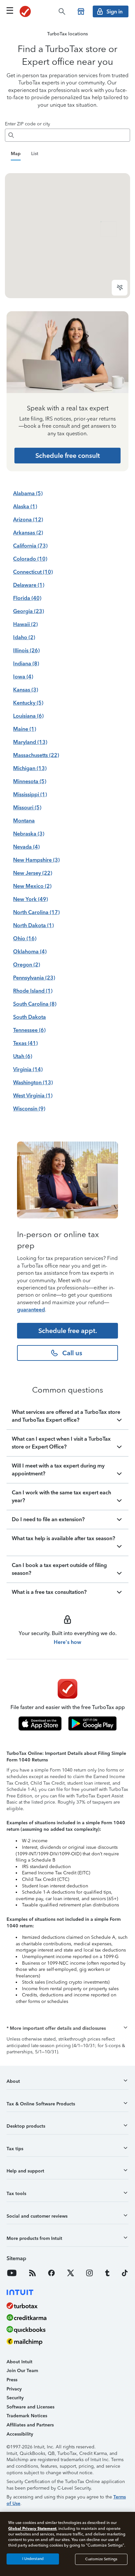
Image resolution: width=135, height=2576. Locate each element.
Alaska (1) (25, 506)
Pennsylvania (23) (34, 978)
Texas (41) (25, 1043)
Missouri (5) (27, 808)
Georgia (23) (29, 611)
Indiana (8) (26, 664)
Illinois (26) (26, 650)
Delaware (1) (29, 585)
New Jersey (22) (33, 873)
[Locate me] (120, 288)
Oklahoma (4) (30, 952)
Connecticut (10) (33, 572)
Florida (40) (27, 598)
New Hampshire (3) (36, 860)
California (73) (30, 546)
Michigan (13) (30, 768)
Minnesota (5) (30, 781)
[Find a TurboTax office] (81, 11)
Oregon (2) (27, 965)
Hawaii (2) (25, 624)
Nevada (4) (26, 847)
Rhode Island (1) (33, 991)
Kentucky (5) (28, 703)
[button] (67, 2028)
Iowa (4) (23, 677)
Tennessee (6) (29, 1030)
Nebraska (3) (29, 834)
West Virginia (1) (33, 1096)
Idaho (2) (24, 637)
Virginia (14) (28, 1069)
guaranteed (31, 1310)
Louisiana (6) (28, 716)
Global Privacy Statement (32, 2528)
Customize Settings (101, 2559)
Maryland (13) (30, 742)
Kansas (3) (26, 690)
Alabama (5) (28, 493)
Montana (24, 821)
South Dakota (29, 1017)
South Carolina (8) (35, 1004)
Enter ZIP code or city (28, 124)
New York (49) (30, 899)
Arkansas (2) (28, 533)
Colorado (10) (30, 559)
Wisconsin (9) (29, 1109)
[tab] (16, 154)
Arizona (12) (28, 520)
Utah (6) (23, 1056)
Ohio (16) (25, 938)
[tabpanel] (67, 236)
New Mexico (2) (32, 886)
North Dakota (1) (33, 925)
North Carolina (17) (36, 912)
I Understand (33, 2559)
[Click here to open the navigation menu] (10, 10)
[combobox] (73, 135)
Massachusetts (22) (36, 755)
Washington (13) (33, 1082)
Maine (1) (25, 729)
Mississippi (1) (30, 794)
